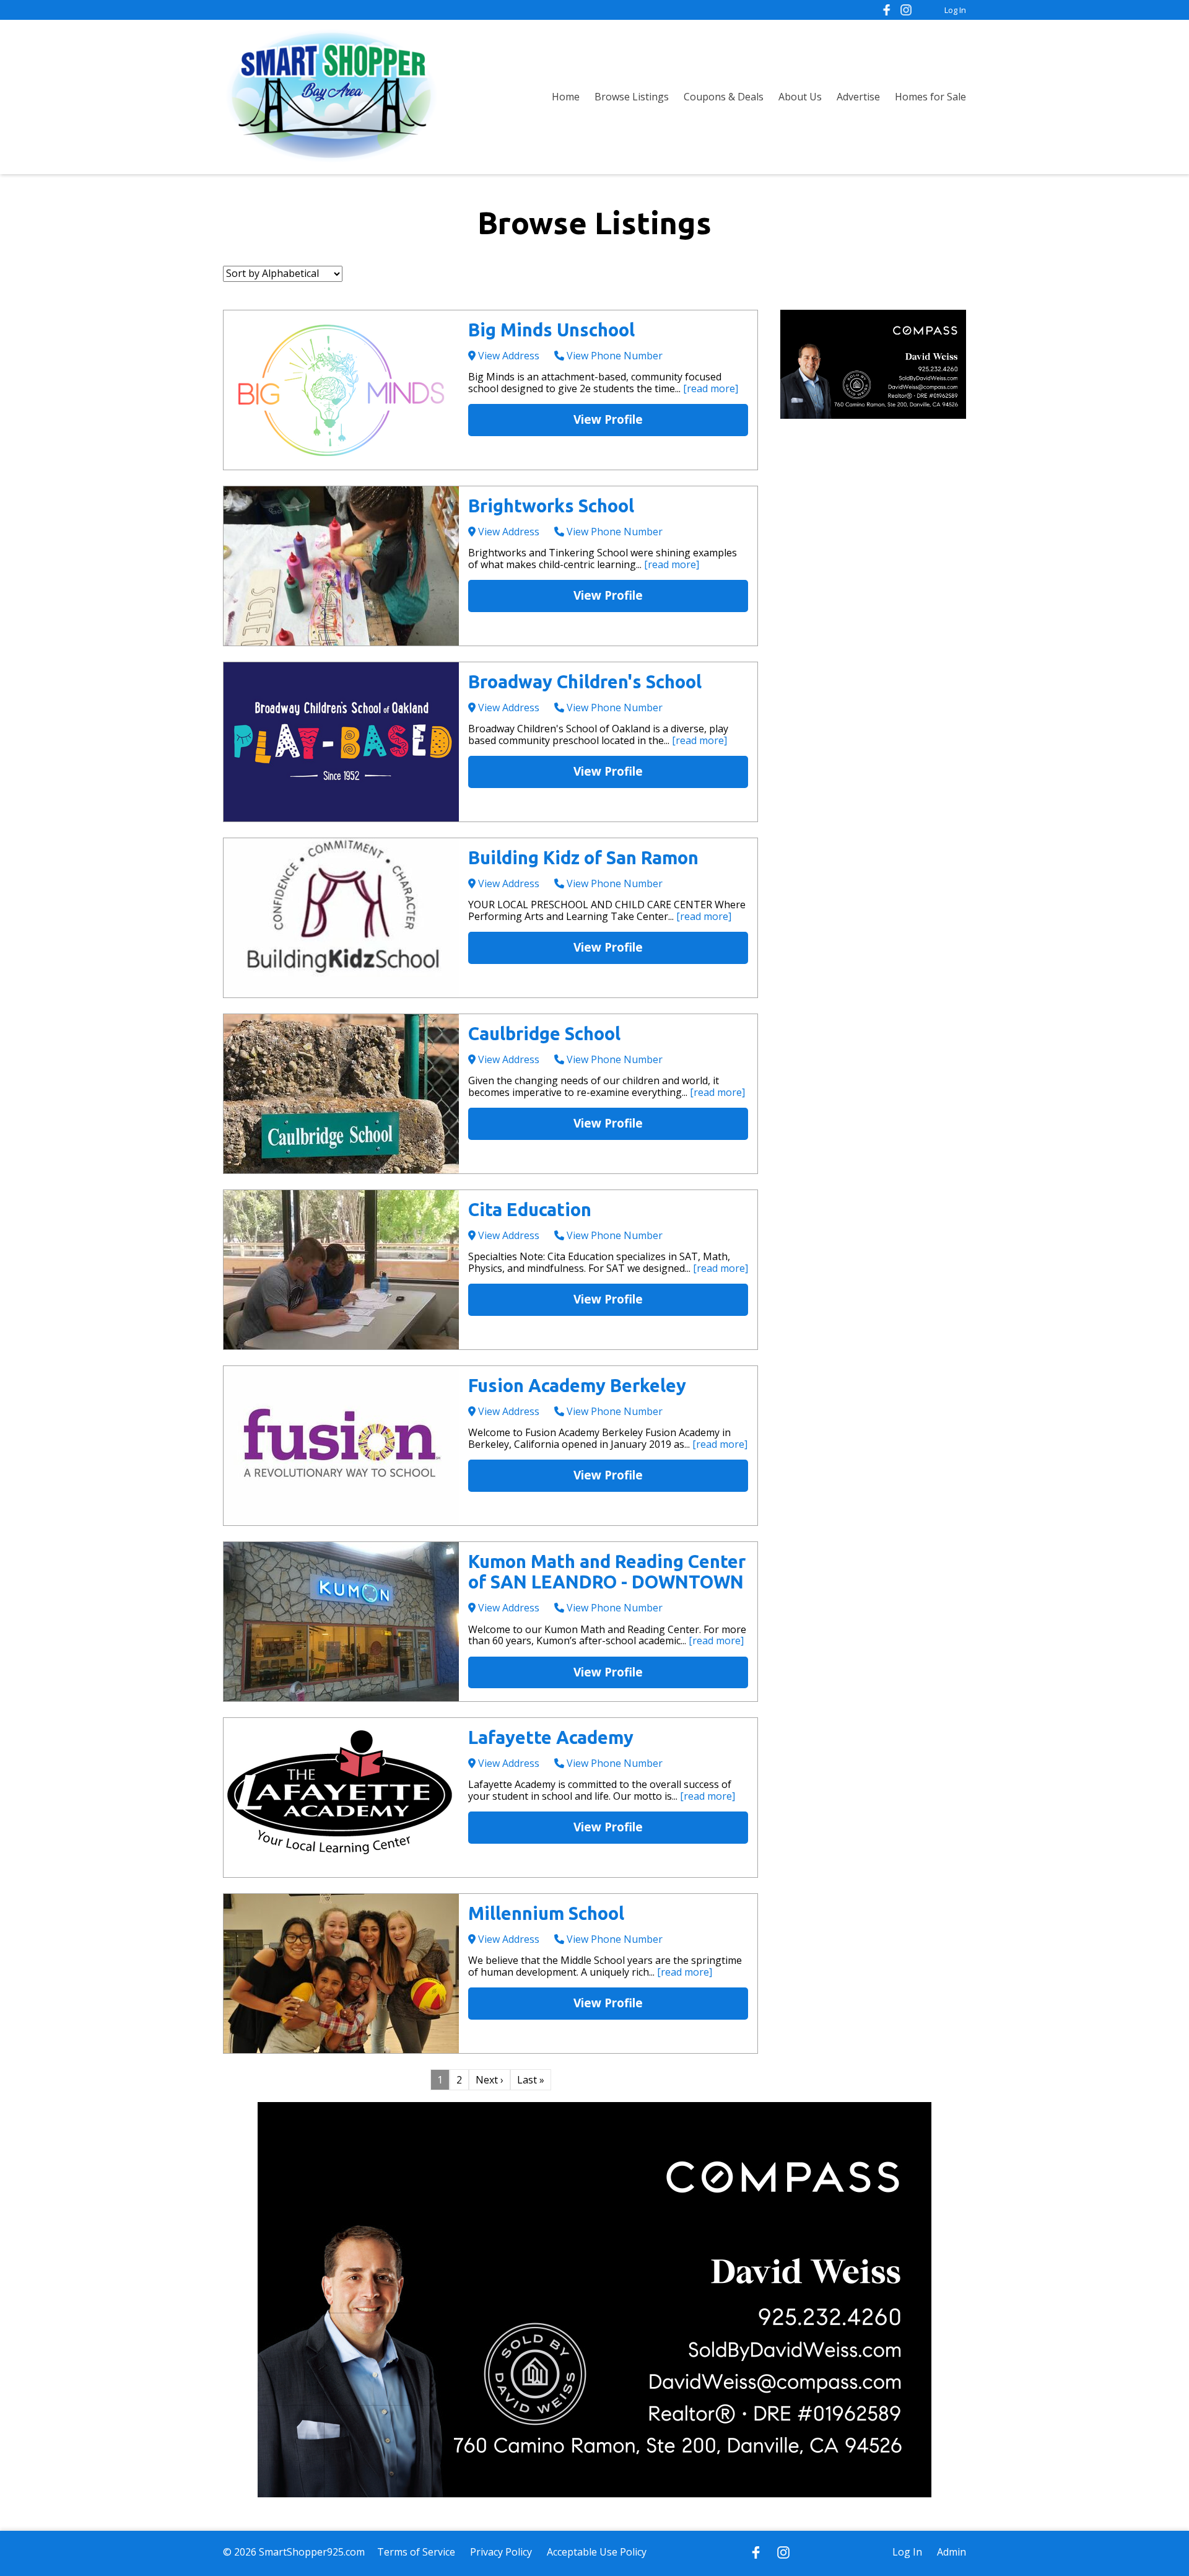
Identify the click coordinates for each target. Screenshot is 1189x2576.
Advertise (858, 97)
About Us (800, 97)
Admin (952, 2552)
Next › (490, 2080)
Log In (955, 10)
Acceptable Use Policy (597, 2552)
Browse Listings (632, 97)
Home (566, 97)
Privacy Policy (501, 2552)
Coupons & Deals (724, 97)
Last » (531, 2080)
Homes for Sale (930, 97)
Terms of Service (416, 2552)
